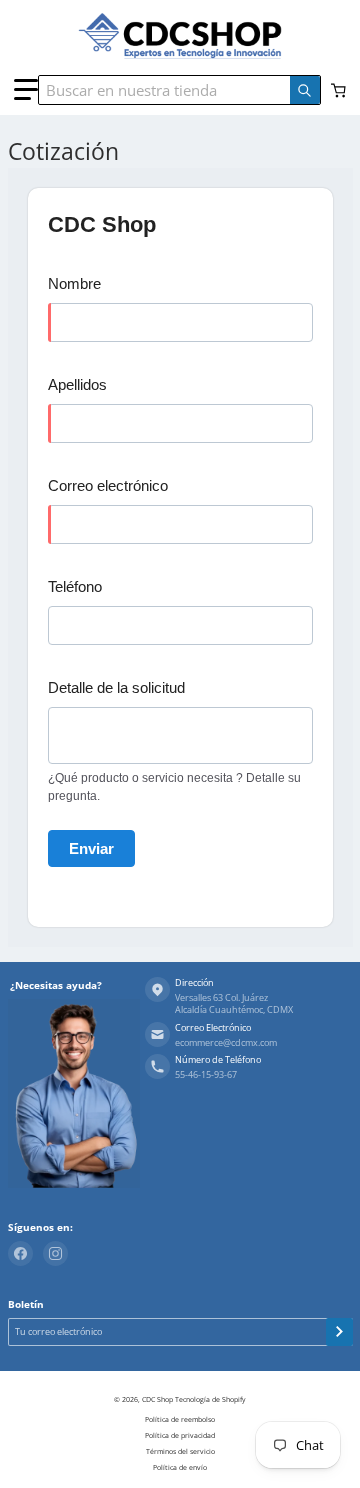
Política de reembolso (180, 1419)
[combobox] (174, 90)
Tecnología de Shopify (210, 1399)
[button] (26, 90)
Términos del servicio (180, 1451)
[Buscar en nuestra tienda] (305, 90)
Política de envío (180, 1467)
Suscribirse (339, 1332)
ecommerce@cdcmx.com (226, 1043)
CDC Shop (157, 1399)
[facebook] (20, 1253)
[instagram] (55, 1253)
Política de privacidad (180, 1435)
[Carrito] (339, 90)
